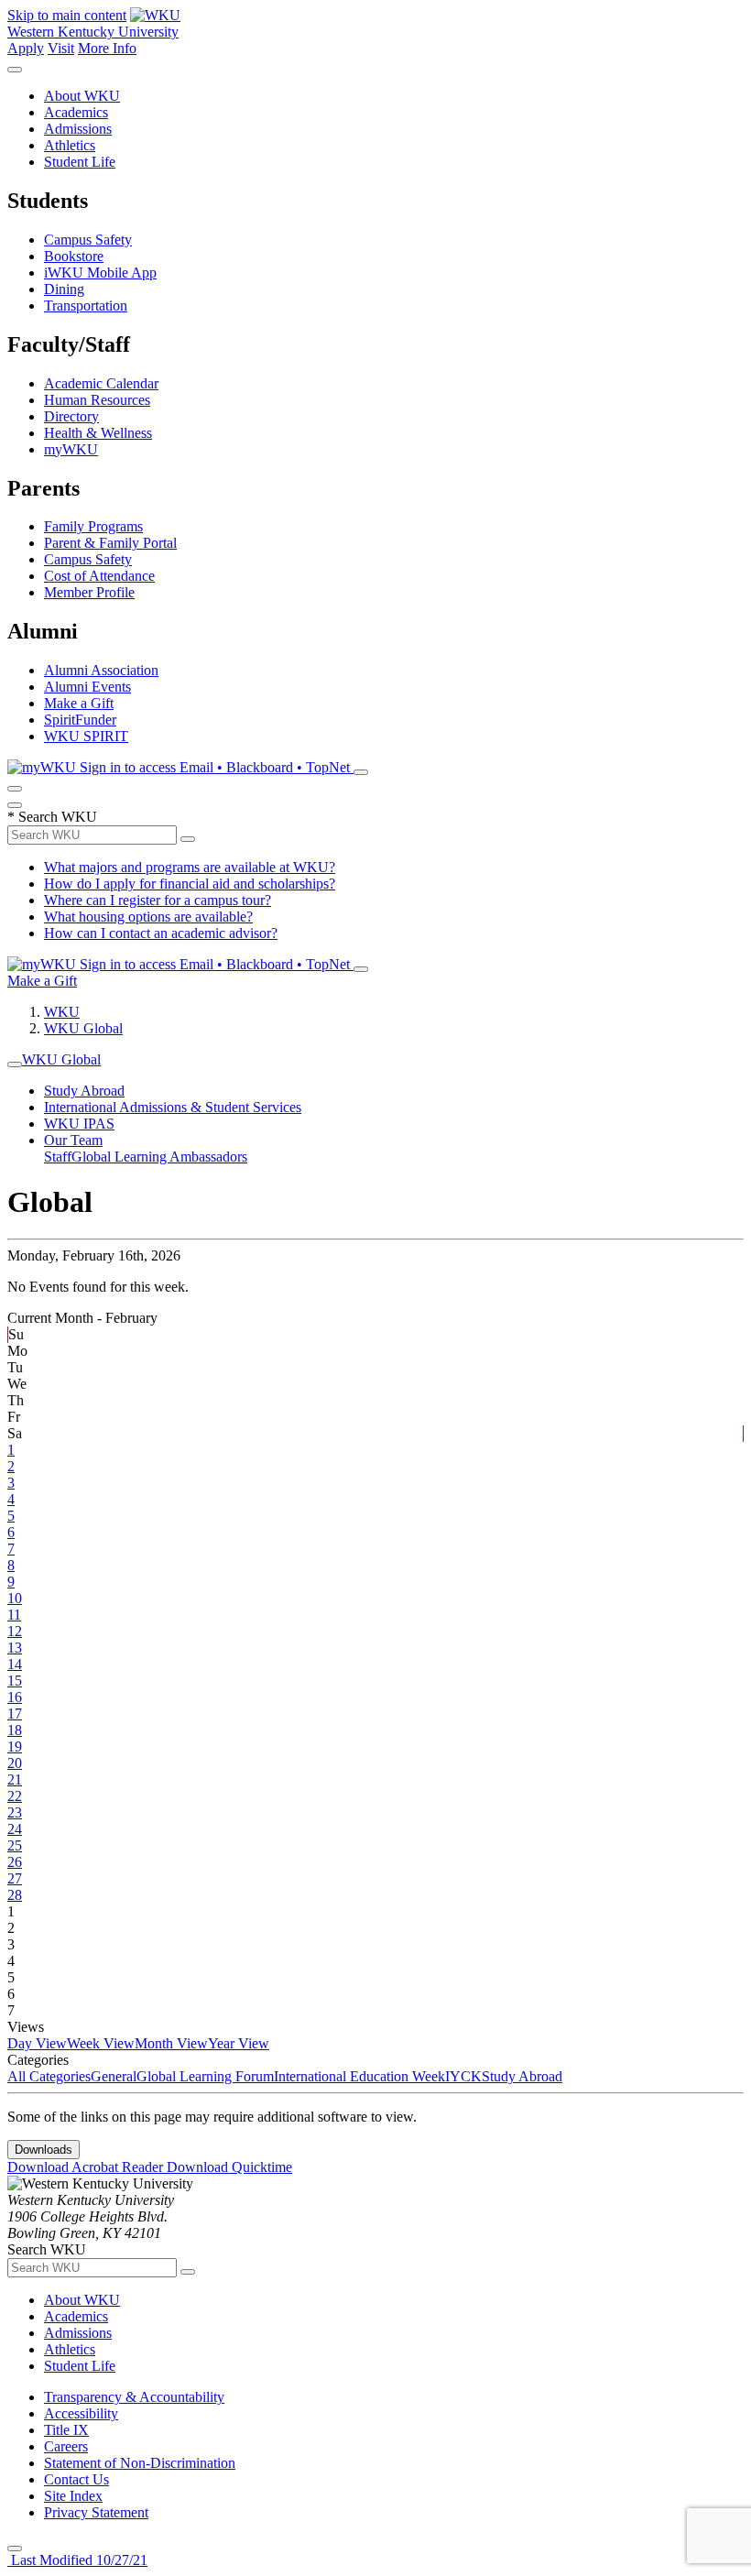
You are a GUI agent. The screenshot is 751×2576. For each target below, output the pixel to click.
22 (15, 1796)
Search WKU (52, 817)
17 (15, 1714)
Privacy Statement (96, 2512)
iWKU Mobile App (100, 273)
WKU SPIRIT (86, 736)
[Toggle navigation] (15, 1064)
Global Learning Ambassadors (159, 1157)
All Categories (49, 2076)
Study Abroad (84, 1091)
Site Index (73, 2496)
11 (14, 1615)
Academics (76, 112)
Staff (58, 1157)
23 (15, 1812)
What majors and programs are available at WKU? (190, 867)
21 (15, 1779)
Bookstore (74, 256)
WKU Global (83, 1028)
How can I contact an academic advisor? (161, 933)
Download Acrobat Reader (87, 2167)
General (114, 2076)
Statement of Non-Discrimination (140, 2463)
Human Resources (97, 400)
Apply (26, 48)
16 (15, 1697)
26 (15, 1862)
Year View (239, 2043)
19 (15, 1746)
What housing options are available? (148, 917)
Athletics (70, 145)
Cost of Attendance (99, 576)
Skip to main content (67, 15)
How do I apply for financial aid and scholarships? (190, 884)
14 (15, 1664)
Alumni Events (87, 687)
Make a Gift (79, 703)
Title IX (66, 2430)
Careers (66, 2446)
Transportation (86, 306)
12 (15, 1631)
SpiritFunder (80, 720)
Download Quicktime (229, 2167)
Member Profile (89, 592)
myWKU (71, 449)
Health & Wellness (98, 433)
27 (15, 1878)
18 (15, 1730)
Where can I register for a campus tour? (158, 900)
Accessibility (81, 2413)
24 (15, 1829)
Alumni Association (101, 670)
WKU (62, 1012)
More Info (107, 48)
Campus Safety (88, 240)
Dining (64, 289)
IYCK (463, 2076)
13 (15, 1648)
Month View (171, 2043)
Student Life (80, 162)
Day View (37, 2043)
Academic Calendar (101, 383)
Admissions (78, 129)
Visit (61, 48)
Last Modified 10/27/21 (77, 2560)
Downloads (44, 2150)
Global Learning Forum (205, 2076)
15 (15, 1681)
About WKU (82, 96)
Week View (101, 2043)
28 (15, 1895)
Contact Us (76, 2479)
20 (15, 1763)
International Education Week (359, 2076)
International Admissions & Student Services (173, 1107)
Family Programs (93, 526)
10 (15, 1598)
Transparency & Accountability (134, 2397)
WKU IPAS (79, 1124)
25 (15, 1845)
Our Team (73, 1140)
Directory (71, 416)
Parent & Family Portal (110, 543)
